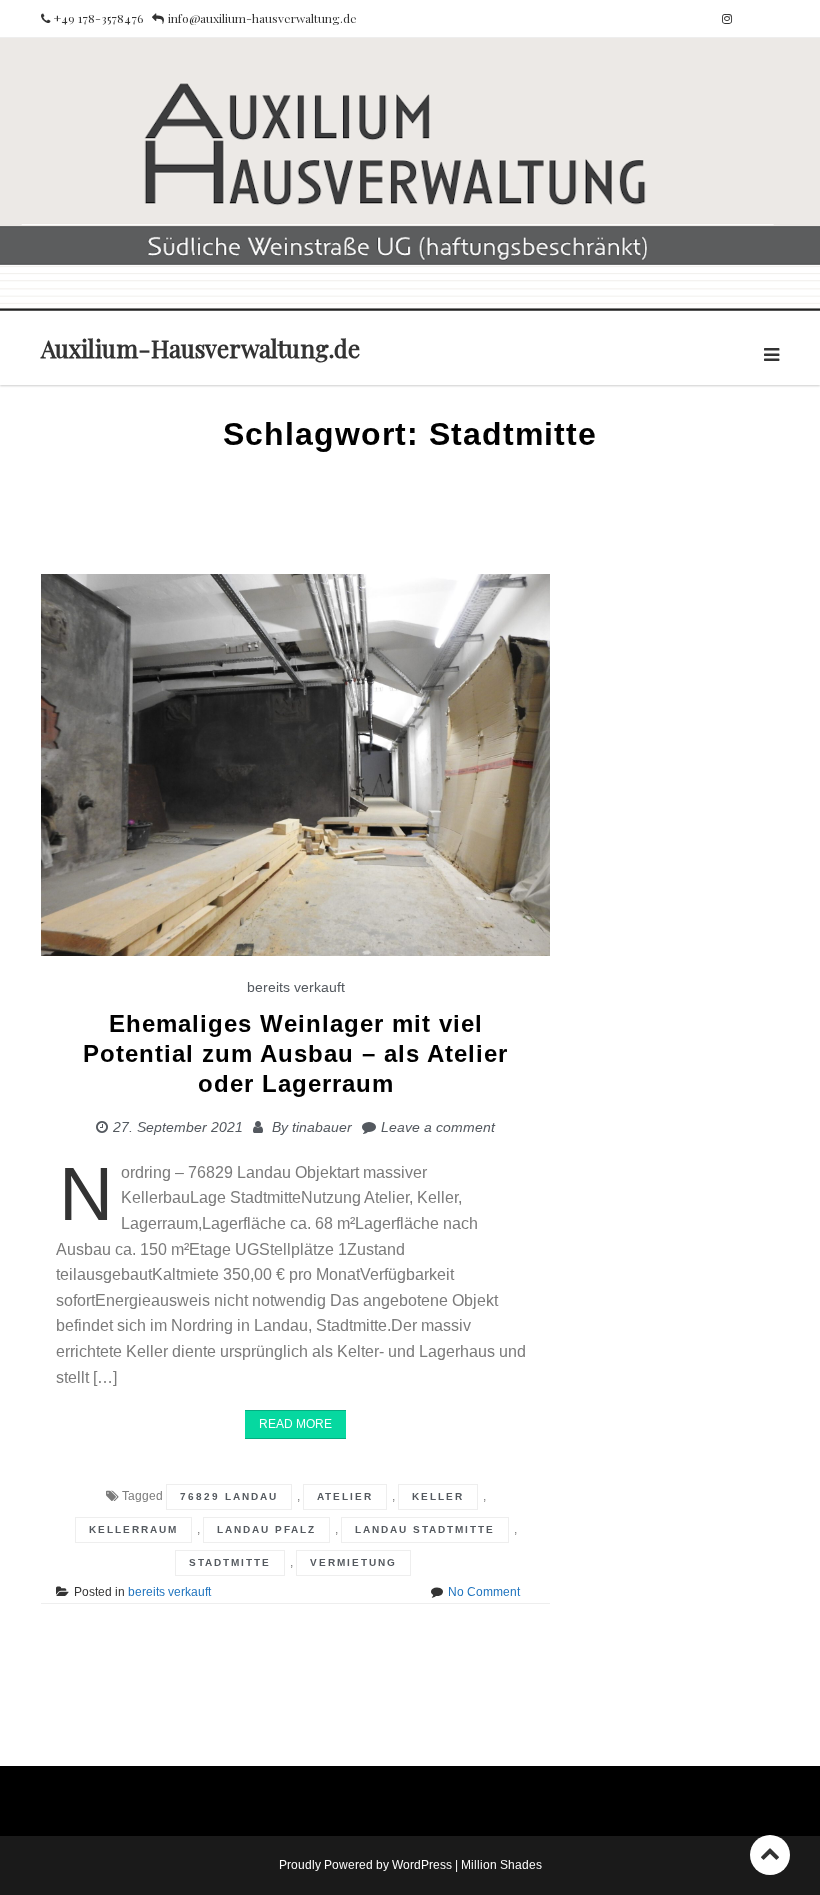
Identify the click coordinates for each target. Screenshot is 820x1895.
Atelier (345, 1496)
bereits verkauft (296, 987)
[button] (44, 1851)
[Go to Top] (770, 1854)
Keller (438, 1496)
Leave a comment (438, 1127)
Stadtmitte (230, 1562)
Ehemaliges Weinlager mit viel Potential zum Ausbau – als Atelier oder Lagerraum (295, 1053)
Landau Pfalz (266, 1529)
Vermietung (353, 1562)
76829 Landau (229, 1496)
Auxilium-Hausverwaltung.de (200, 348)
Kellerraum (133, 1529)
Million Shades (501, 1865)
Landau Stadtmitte (425, 1529)
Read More (295, 1424)
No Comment (484, 1592)
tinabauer (322, 1127)
